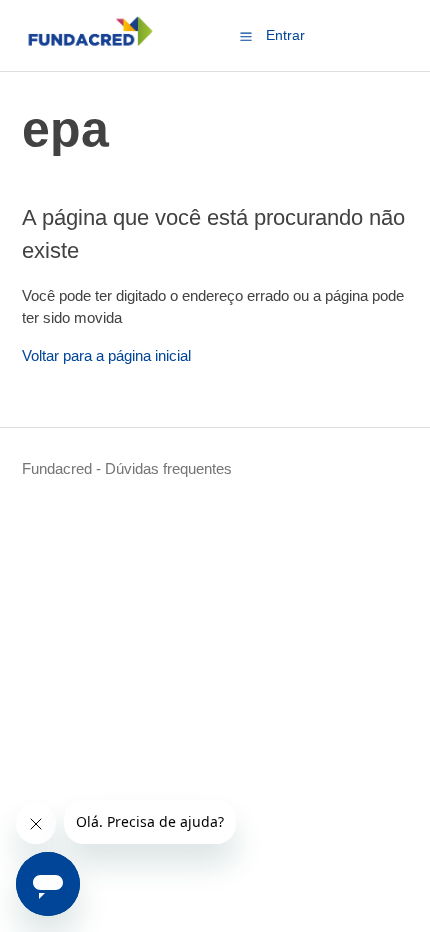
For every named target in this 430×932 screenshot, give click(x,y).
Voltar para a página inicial (106, 355)
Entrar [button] (285, 35)
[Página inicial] (90, 45)
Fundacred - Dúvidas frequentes (127, 468)
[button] (246, 36)
